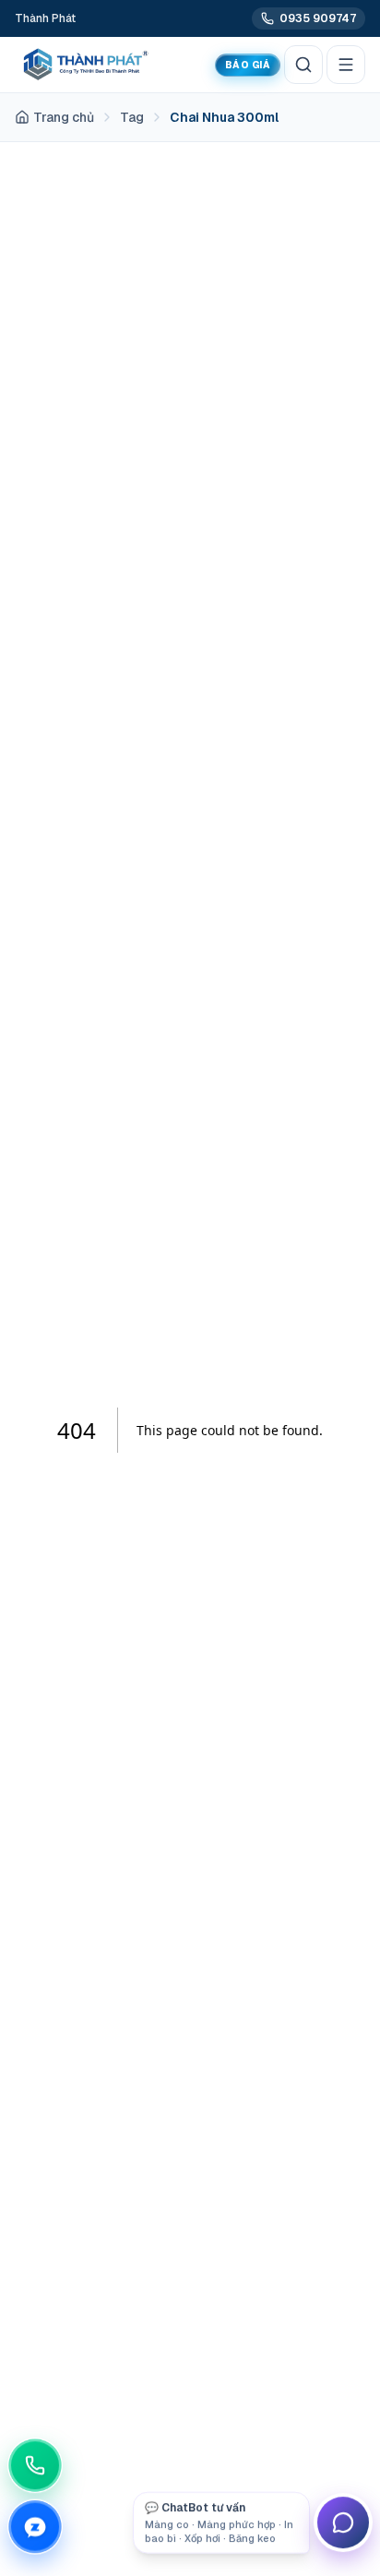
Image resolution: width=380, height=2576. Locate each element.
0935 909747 (318, 18)
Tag (132, 117)
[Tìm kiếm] (303, 65)
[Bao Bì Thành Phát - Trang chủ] (83, 65)
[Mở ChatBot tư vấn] (343, 2522)
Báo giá (248, 65)
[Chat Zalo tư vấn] (41, 2524)
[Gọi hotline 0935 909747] (41, 2467)
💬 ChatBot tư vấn (219, 2522)
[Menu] (346, 65)
